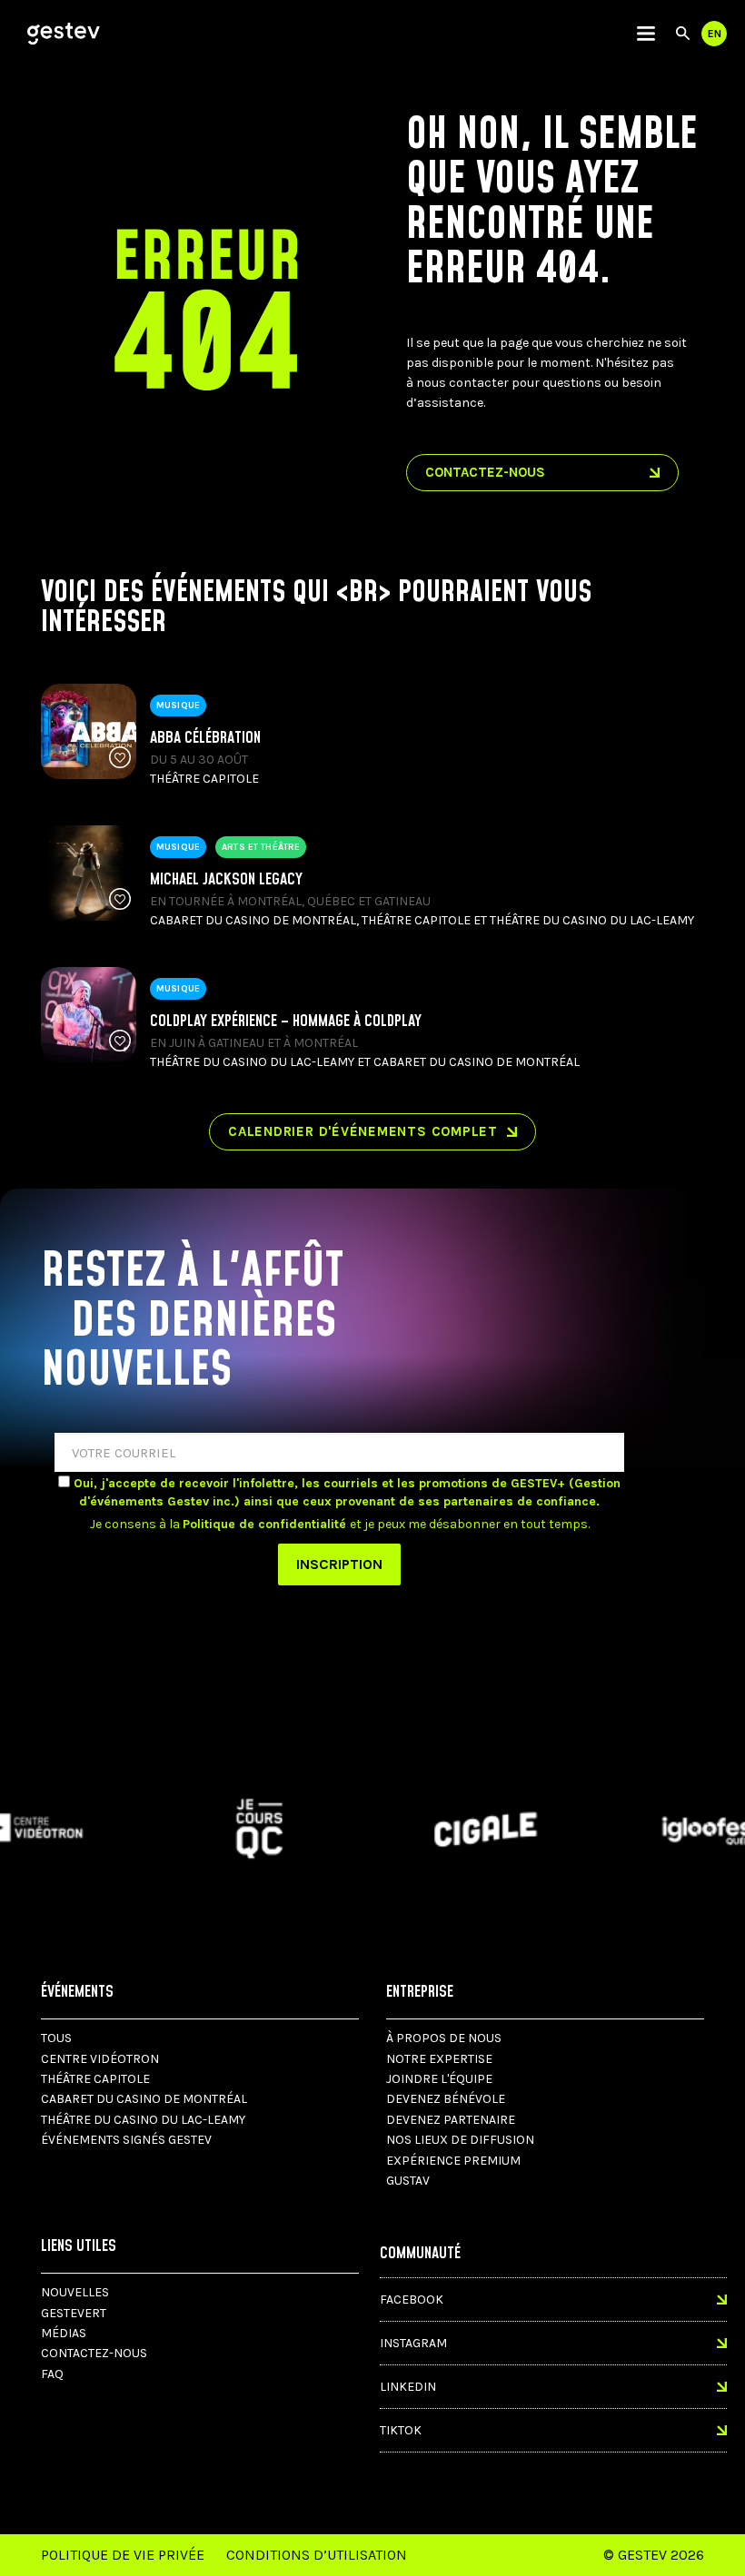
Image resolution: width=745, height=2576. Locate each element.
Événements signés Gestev (126, 2140)
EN (715, 34)
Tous (56, 2038)
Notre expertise (439, 2059)
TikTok (401, 2430)
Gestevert (74, 2313)
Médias (64, 2333)
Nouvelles (75, 2292)
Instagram (413, 2343)
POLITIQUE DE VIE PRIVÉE (123, 2555)
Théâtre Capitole (95, 2079)
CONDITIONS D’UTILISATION (317, 2555)
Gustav (408, 2181)
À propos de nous (444, 2038)
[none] (646, 34)
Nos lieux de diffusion (460, 2140)
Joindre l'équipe (439, 2079)
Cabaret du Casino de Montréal (144, 2099)
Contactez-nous (94, 2353)
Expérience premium (453, 2161)
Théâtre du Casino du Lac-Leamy (143, 2120)
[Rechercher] (683, 34)
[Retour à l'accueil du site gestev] (64, 34)
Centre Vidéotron (100, 2059)
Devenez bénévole (446, 2099)
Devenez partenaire (451, 2120)
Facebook (412, 2300)
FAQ (52, 2374)
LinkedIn (408, 2387)
